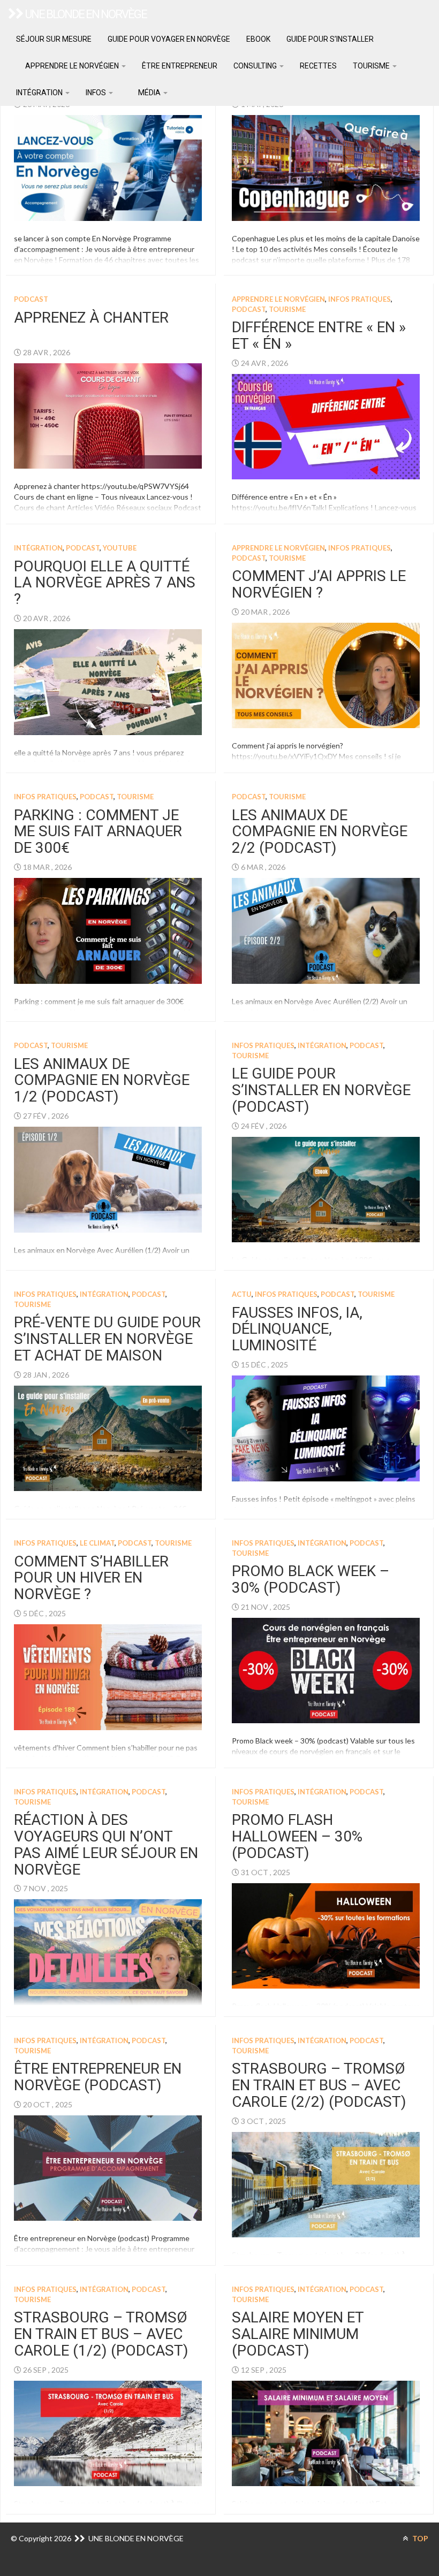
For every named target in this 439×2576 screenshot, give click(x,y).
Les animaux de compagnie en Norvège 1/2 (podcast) (102, 1080)
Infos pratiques (359, 299)
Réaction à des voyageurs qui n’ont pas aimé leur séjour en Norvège (106, 1844)
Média (149, 93)
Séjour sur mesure (54, 39)
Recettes (318, 66)
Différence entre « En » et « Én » (319, 335)
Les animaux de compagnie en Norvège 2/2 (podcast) (320, 832)
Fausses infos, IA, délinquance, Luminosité (297, 1329)
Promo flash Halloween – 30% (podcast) (297, 1836)
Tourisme (372, 66)
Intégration (40, 93)
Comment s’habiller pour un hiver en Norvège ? (91, 1578)
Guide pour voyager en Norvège (169, 39)
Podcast (31, 299)
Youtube (120, 548)
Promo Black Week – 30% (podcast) (311, 1579)
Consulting (256, 66)
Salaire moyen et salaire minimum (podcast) (298, 2334)
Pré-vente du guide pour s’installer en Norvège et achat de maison (107, 1339)
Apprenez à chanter (91, 318)
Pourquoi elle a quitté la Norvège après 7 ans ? (105, 583)
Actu (242, 1294)
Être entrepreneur (180, 66)
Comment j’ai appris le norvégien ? (319, 584)
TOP (419, 2538)
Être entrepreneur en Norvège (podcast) (98, 2077)
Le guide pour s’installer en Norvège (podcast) (321, 1090)
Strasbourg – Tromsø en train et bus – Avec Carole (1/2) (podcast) (101, 2334)
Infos (97, 93)
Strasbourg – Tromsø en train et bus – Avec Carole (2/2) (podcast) (319, 2085)
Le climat (97, 1543)
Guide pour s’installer (330, 39)
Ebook (258, 39)
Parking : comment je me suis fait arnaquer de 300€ (98, 832)
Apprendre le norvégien (72, 66)
